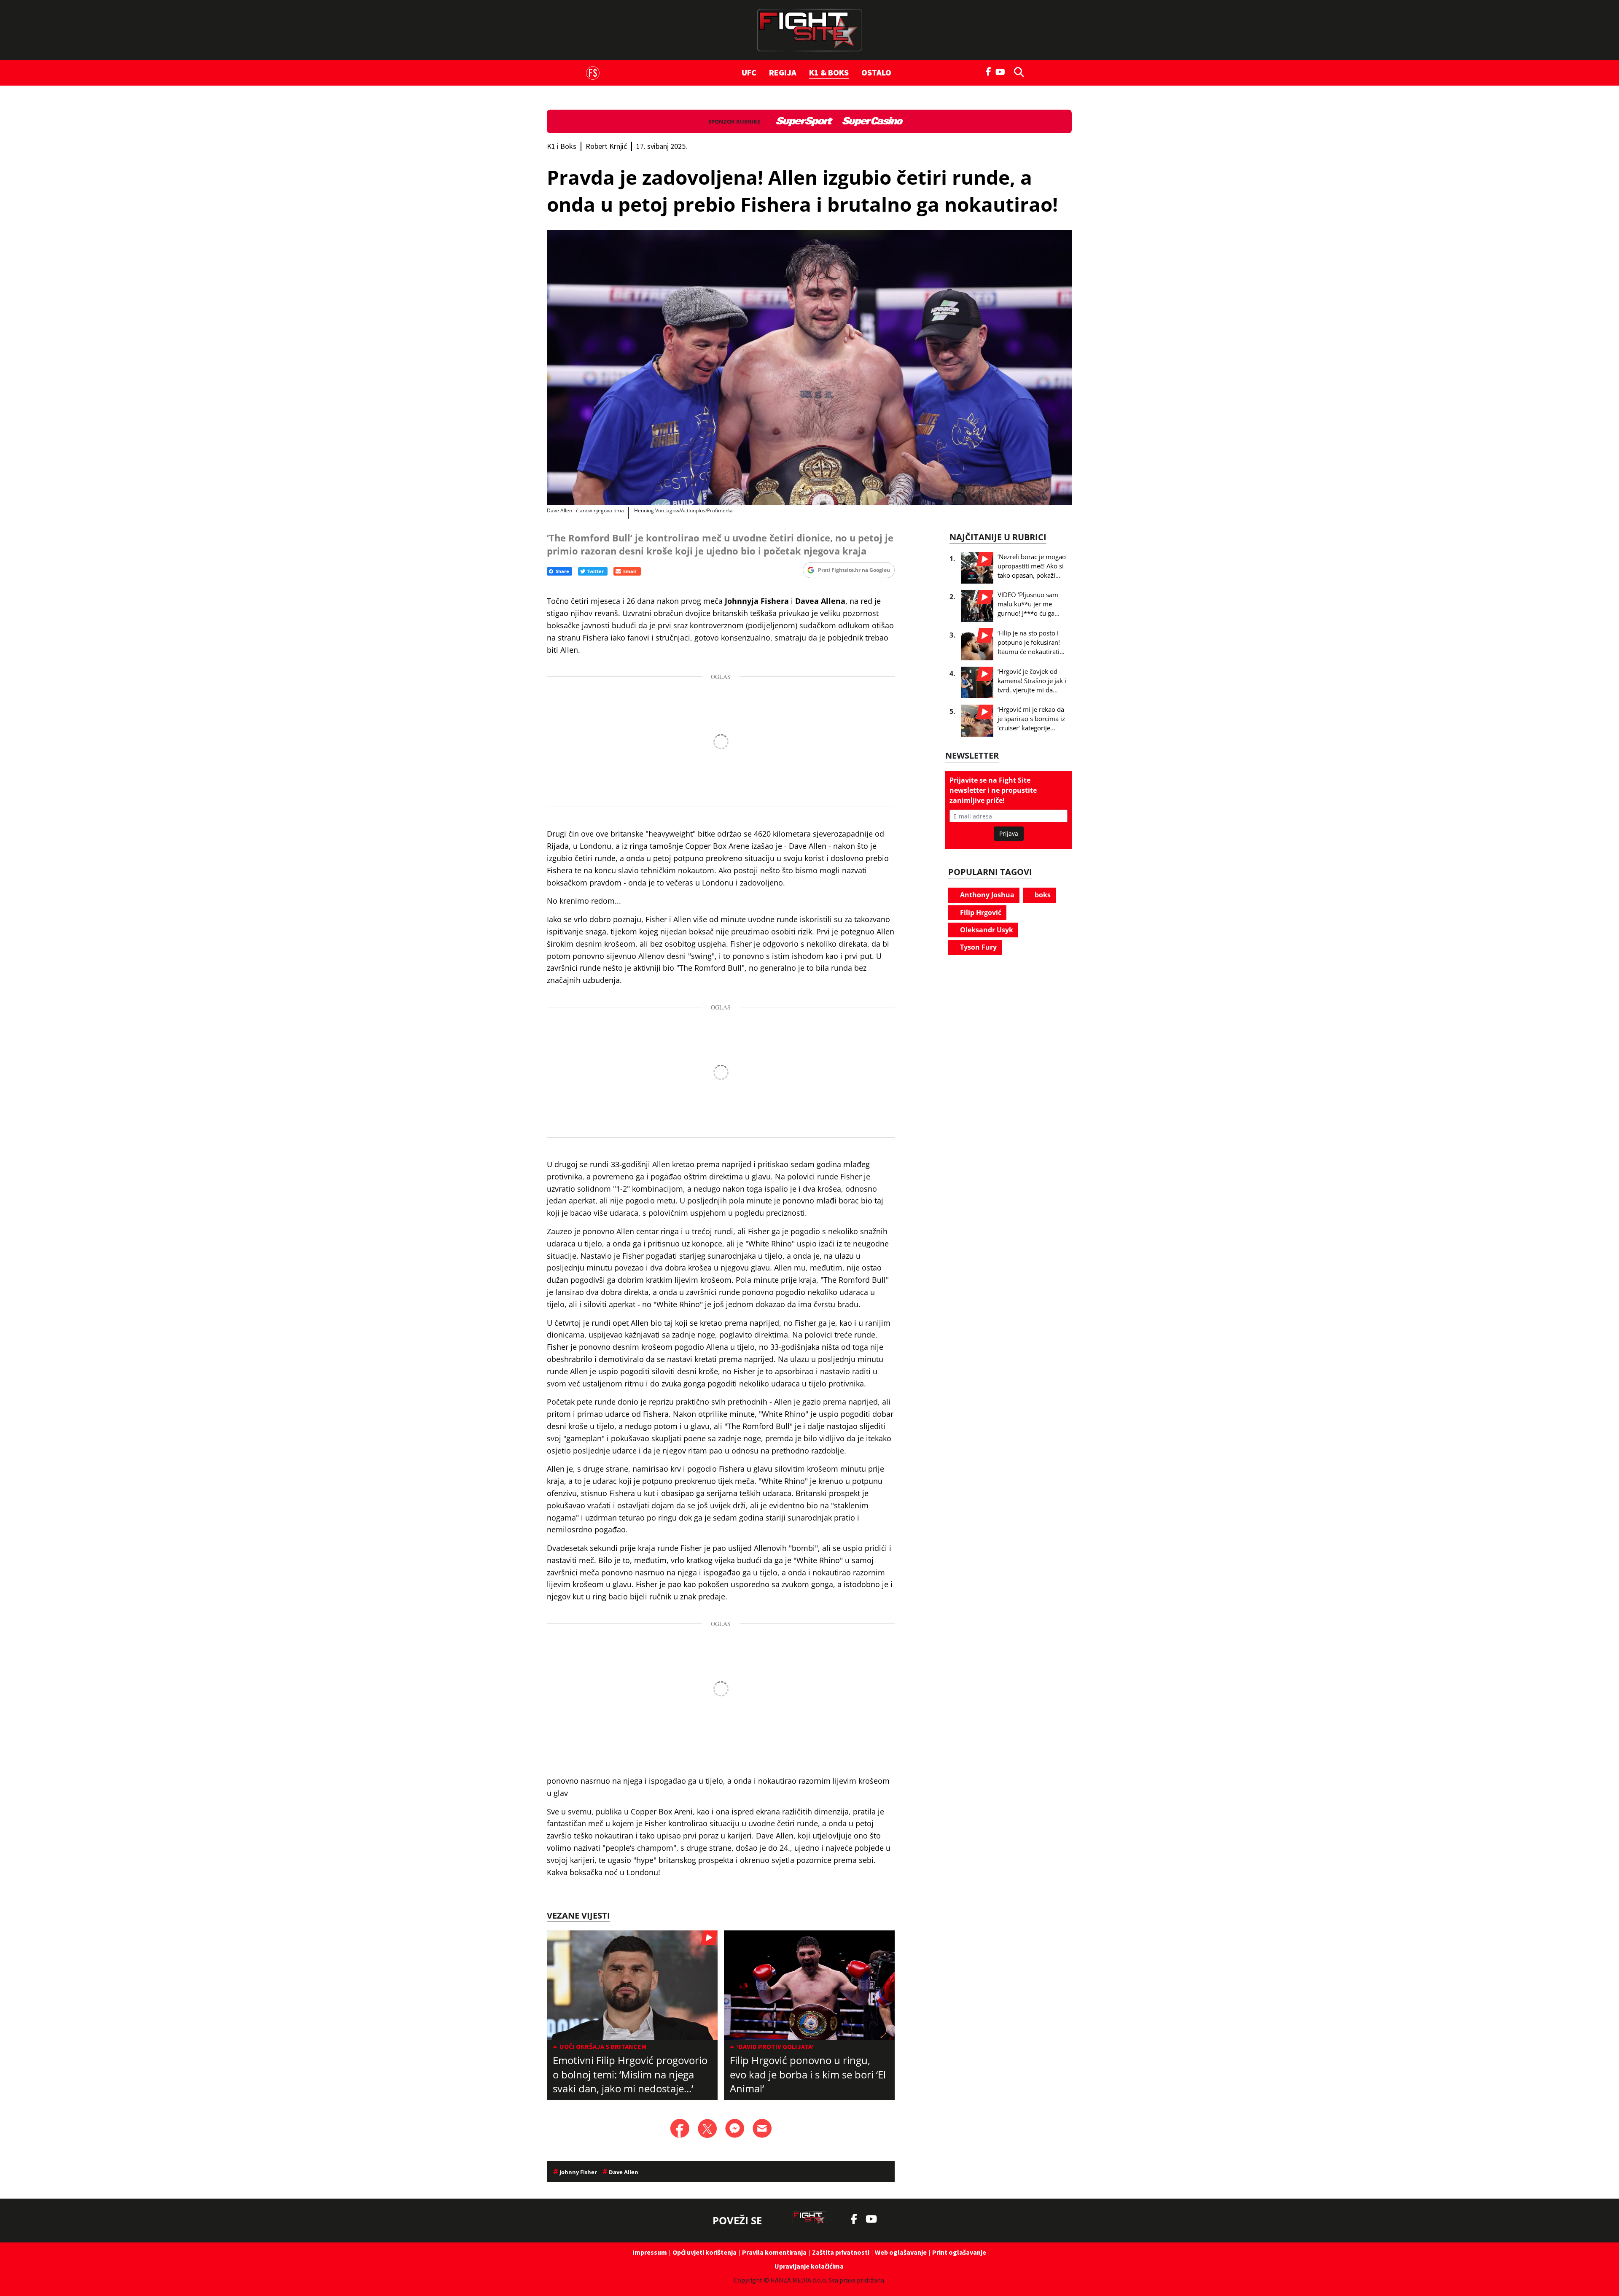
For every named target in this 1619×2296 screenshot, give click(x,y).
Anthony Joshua (986, 895)
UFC (749, 72)
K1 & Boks (829, 72)
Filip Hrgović (980, 912)
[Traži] (1017, 71)
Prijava (1009, 833)
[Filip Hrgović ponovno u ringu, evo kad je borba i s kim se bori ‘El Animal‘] (809, 1985)
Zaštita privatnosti (841, 2252)
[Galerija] (809, 368)
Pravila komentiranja (774, 2252)
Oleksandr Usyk (986, 930)
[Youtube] (1002, 71)
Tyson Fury (978, 947)
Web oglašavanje (901, 2252)
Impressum (650, 2252)
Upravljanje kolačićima (809, 2266)
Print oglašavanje (959, 2252)
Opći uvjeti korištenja (705, 2252)
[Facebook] (989, 71)
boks (1042, 895)
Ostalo (876, 72)
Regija (783, 72)
